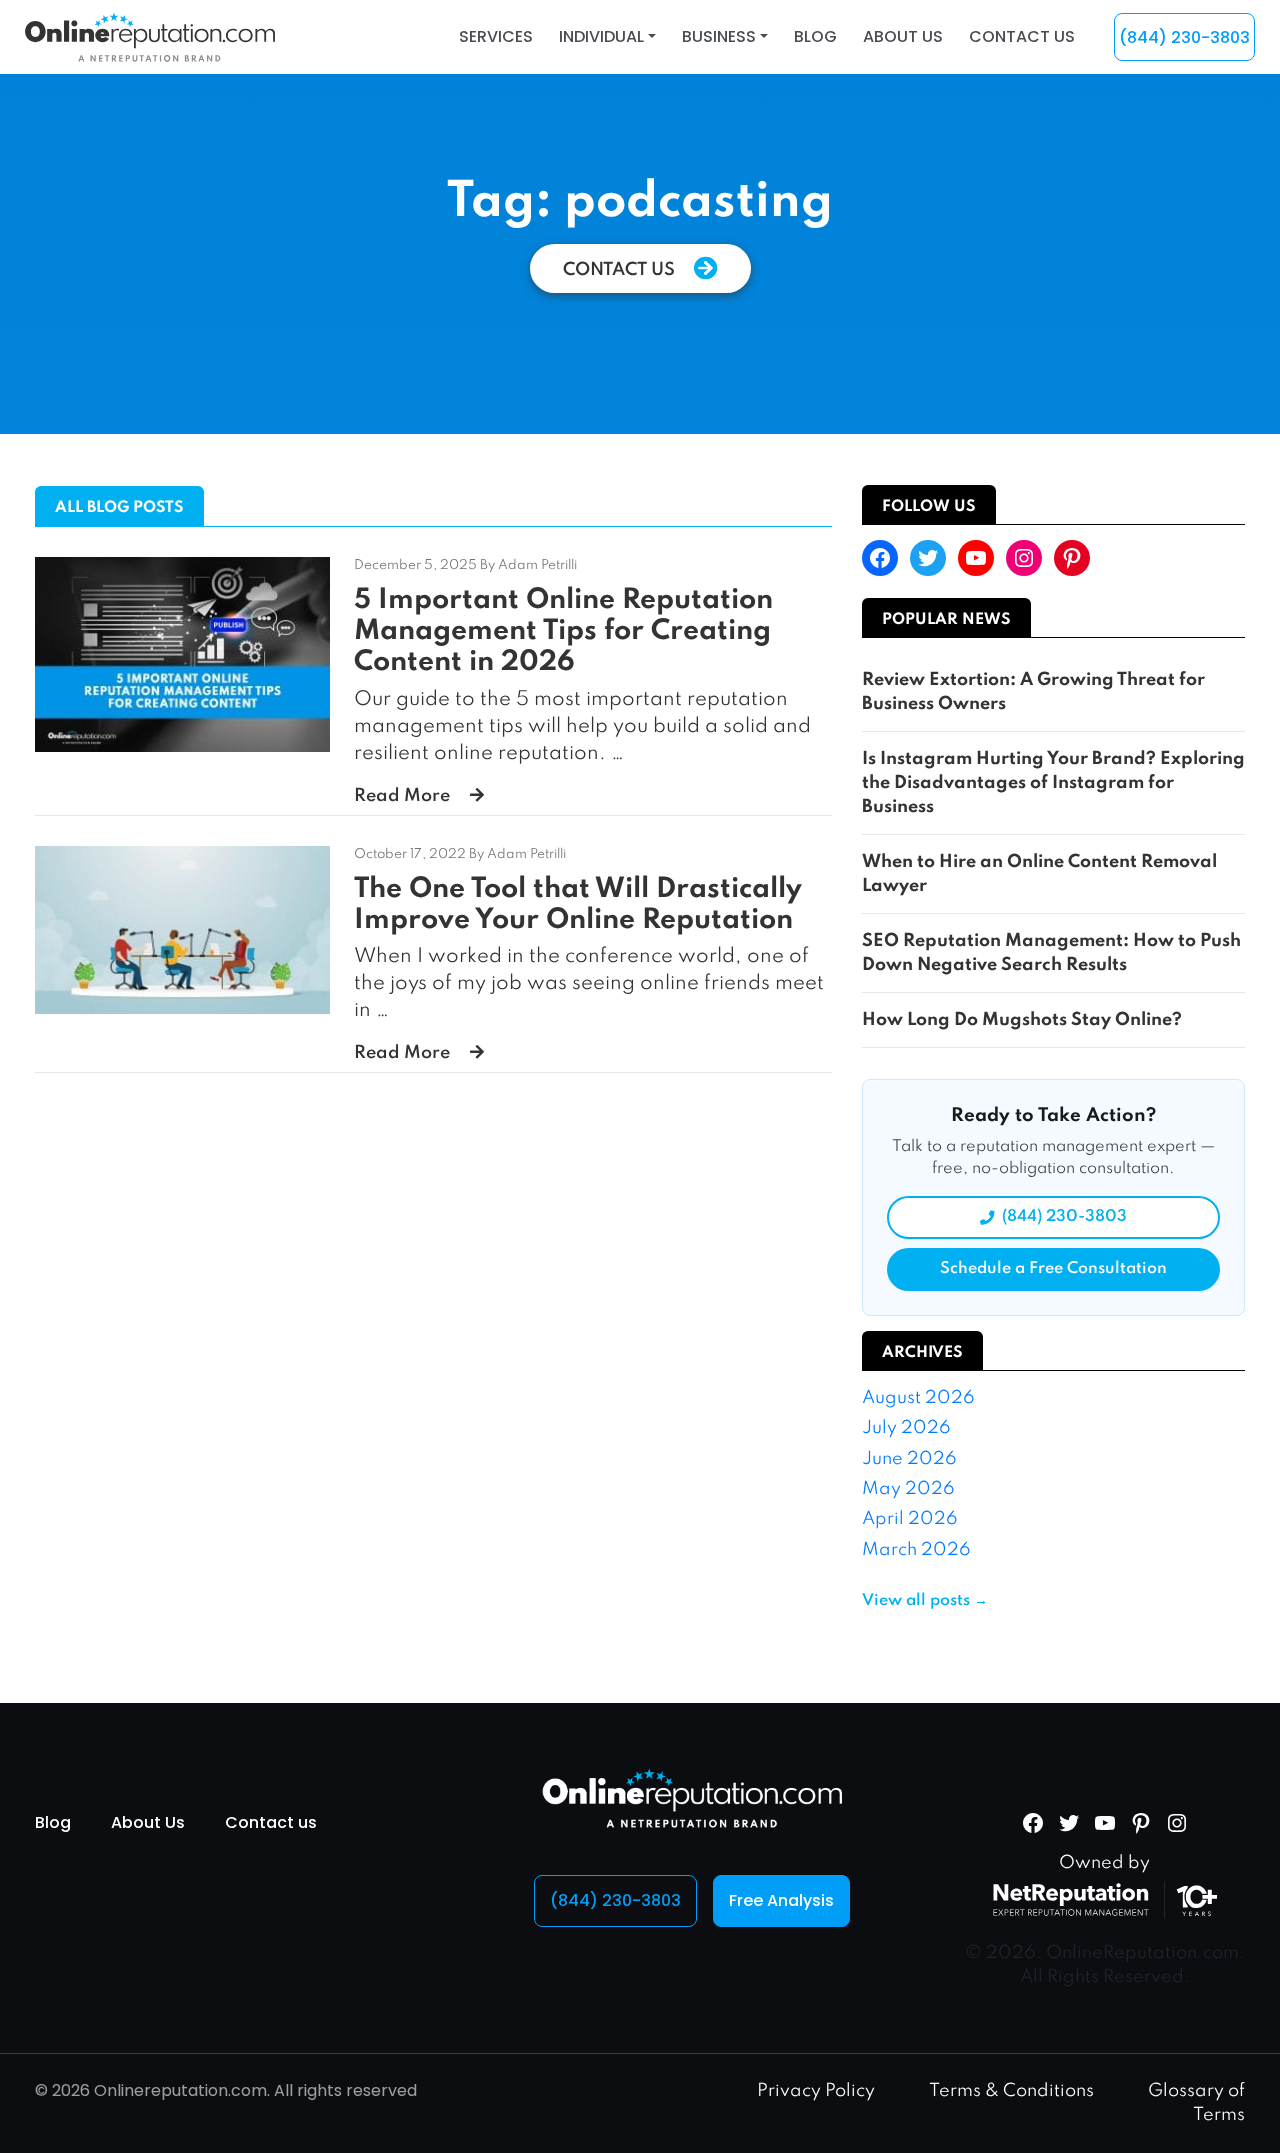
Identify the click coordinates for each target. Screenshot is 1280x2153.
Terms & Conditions (1011, 2091)
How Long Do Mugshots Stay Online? (1022, 1020)
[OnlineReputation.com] (150, 36)
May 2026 (908, 1489)
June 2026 (909, 1459)
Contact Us (621, 270)
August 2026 (918, 1398)
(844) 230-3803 (1184, 37)
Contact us (1022, 36)
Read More (402, 796)
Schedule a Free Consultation (1053, 1269)
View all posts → (925, 1601)
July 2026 (906, 1428)
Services (496, 36)
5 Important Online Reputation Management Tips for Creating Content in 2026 (563, 631)
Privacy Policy (816, 2091)
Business (719, 36)
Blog (815, 36)
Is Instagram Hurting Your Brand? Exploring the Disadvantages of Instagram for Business (1053, 783)
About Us (903, 36)
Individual (601, 36)
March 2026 (916, 1550)
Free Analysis (781, 1900)
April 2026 (910, 1519)
